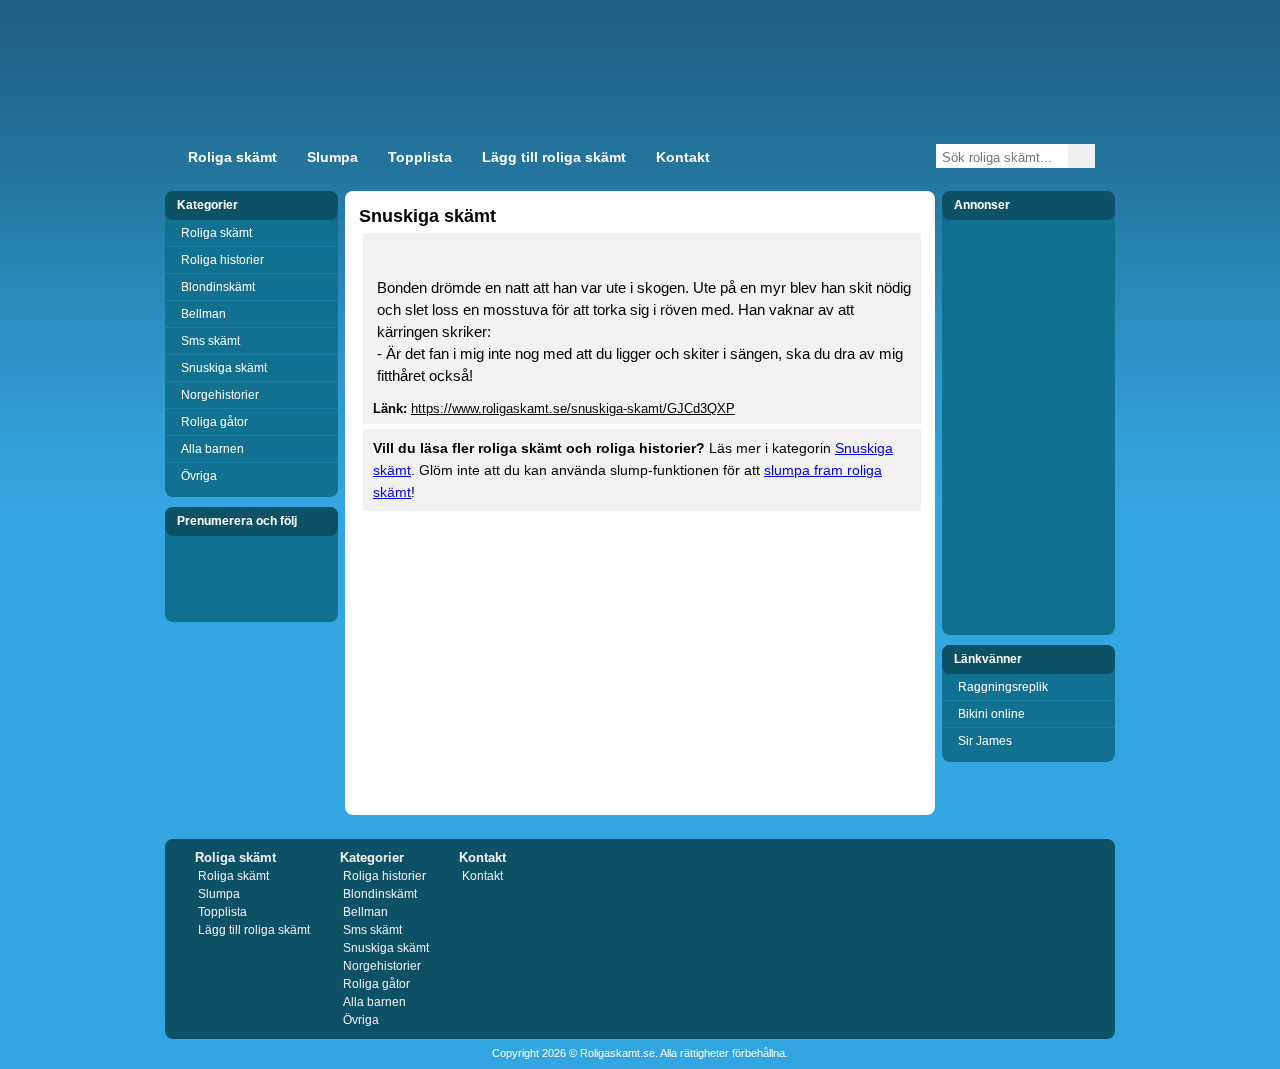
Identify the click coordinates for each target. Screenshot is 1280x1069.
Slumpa (332, 157)
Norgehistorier (220, 395)
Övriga (199, 476)
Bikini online (991, 714)
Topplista (420, 157)
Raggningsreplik (1003, 687)
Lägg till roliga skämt (554, 157)
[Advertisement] (874, 84)
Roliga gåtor (214, 422)
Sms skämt (210, 341)
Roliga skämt (232, 157)
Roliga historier (222, 260)
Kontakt (683, 157)
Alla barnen (212, 449)
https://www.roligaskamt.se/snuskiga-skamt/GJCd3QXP (573, 408)
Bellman (203, 314)
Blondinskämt (218, 287)
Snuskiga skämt (224, 368)
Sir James (985, 741)
